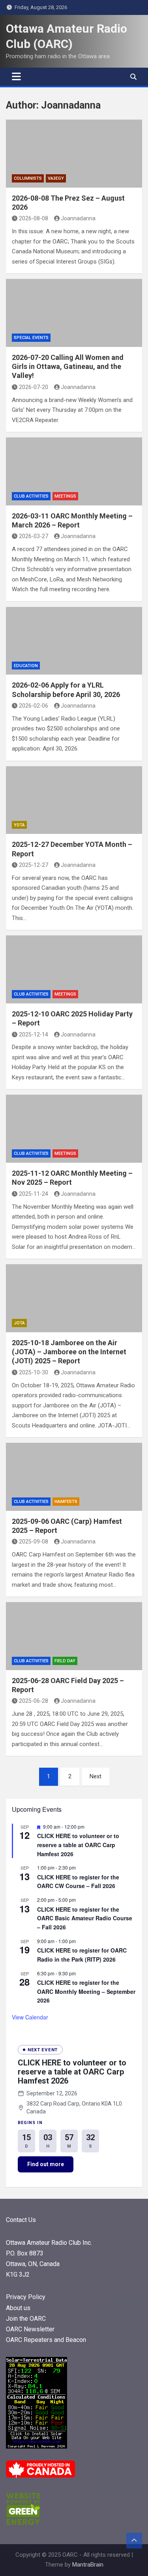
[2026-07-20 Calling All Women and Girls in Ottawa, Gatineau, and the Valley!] (74, 313)
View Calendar (30, 2017)
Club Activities (31, 496)
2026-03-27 (34, 536)
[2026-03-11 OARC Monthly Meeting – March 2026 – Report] (74, 471)
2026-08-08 (34, 218)
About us (18, 2308)
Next (96, 1776)
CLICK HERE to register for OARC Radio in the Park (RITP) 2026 (82, 1955)
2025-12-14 (34, 1034)
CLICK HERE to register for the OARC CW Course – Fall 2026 (78, 1882)
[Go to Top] (134, 2541)
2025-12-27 (34, 865)
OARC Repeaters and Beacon (46, 2340)
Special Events (31, 338)
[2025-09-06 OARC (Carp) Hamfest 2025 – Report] (74, 1477)
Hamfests (66, 1502)
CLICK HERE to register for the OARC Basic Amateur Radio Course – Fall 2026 (85, 1918)
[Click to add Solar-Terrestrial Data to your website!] (37, 2362)
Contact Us (21, 2220)
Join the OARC (27, 2319)
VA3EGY (56, 178)
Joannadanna (78, 218)
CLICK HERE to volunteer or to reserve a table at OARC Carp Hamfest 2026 (78, 1845)
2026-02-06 (34, 706)
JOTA (19, 1323)
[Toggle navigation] (16, 77)
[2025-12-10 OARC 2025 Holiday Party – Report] (74, 969)
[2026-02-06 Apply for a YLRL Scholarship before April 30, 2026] (74, 641)
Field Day (65, 1661)
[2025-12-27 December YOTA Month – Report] (74, 800)
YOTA (19, 825)
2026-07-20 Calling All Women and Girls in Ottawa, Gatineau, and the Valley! (68, 367)
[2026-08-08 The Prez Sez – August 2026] (74, 154)
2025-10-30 (34, 1372)
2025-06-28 (34, 1701)
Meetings (65, 496)
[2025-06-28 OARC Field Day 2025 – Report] (74, 1636)
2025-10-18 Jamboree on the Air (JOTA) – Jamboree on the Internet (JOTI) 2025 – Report (69, 1352)
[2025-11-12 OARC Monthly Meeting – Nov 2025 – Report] (74, 1129)
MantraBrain (88, 2565)
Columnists (28, 178)
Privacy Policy (26, 2297)
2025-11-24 (34, 1194)
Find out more (46, 2164)
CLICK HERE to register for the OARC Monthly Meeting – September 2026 (86, 1991)
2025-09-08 (34, 1542)
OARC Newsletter (30, 2329)
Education (26, 666)
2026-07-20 (34, 387)
